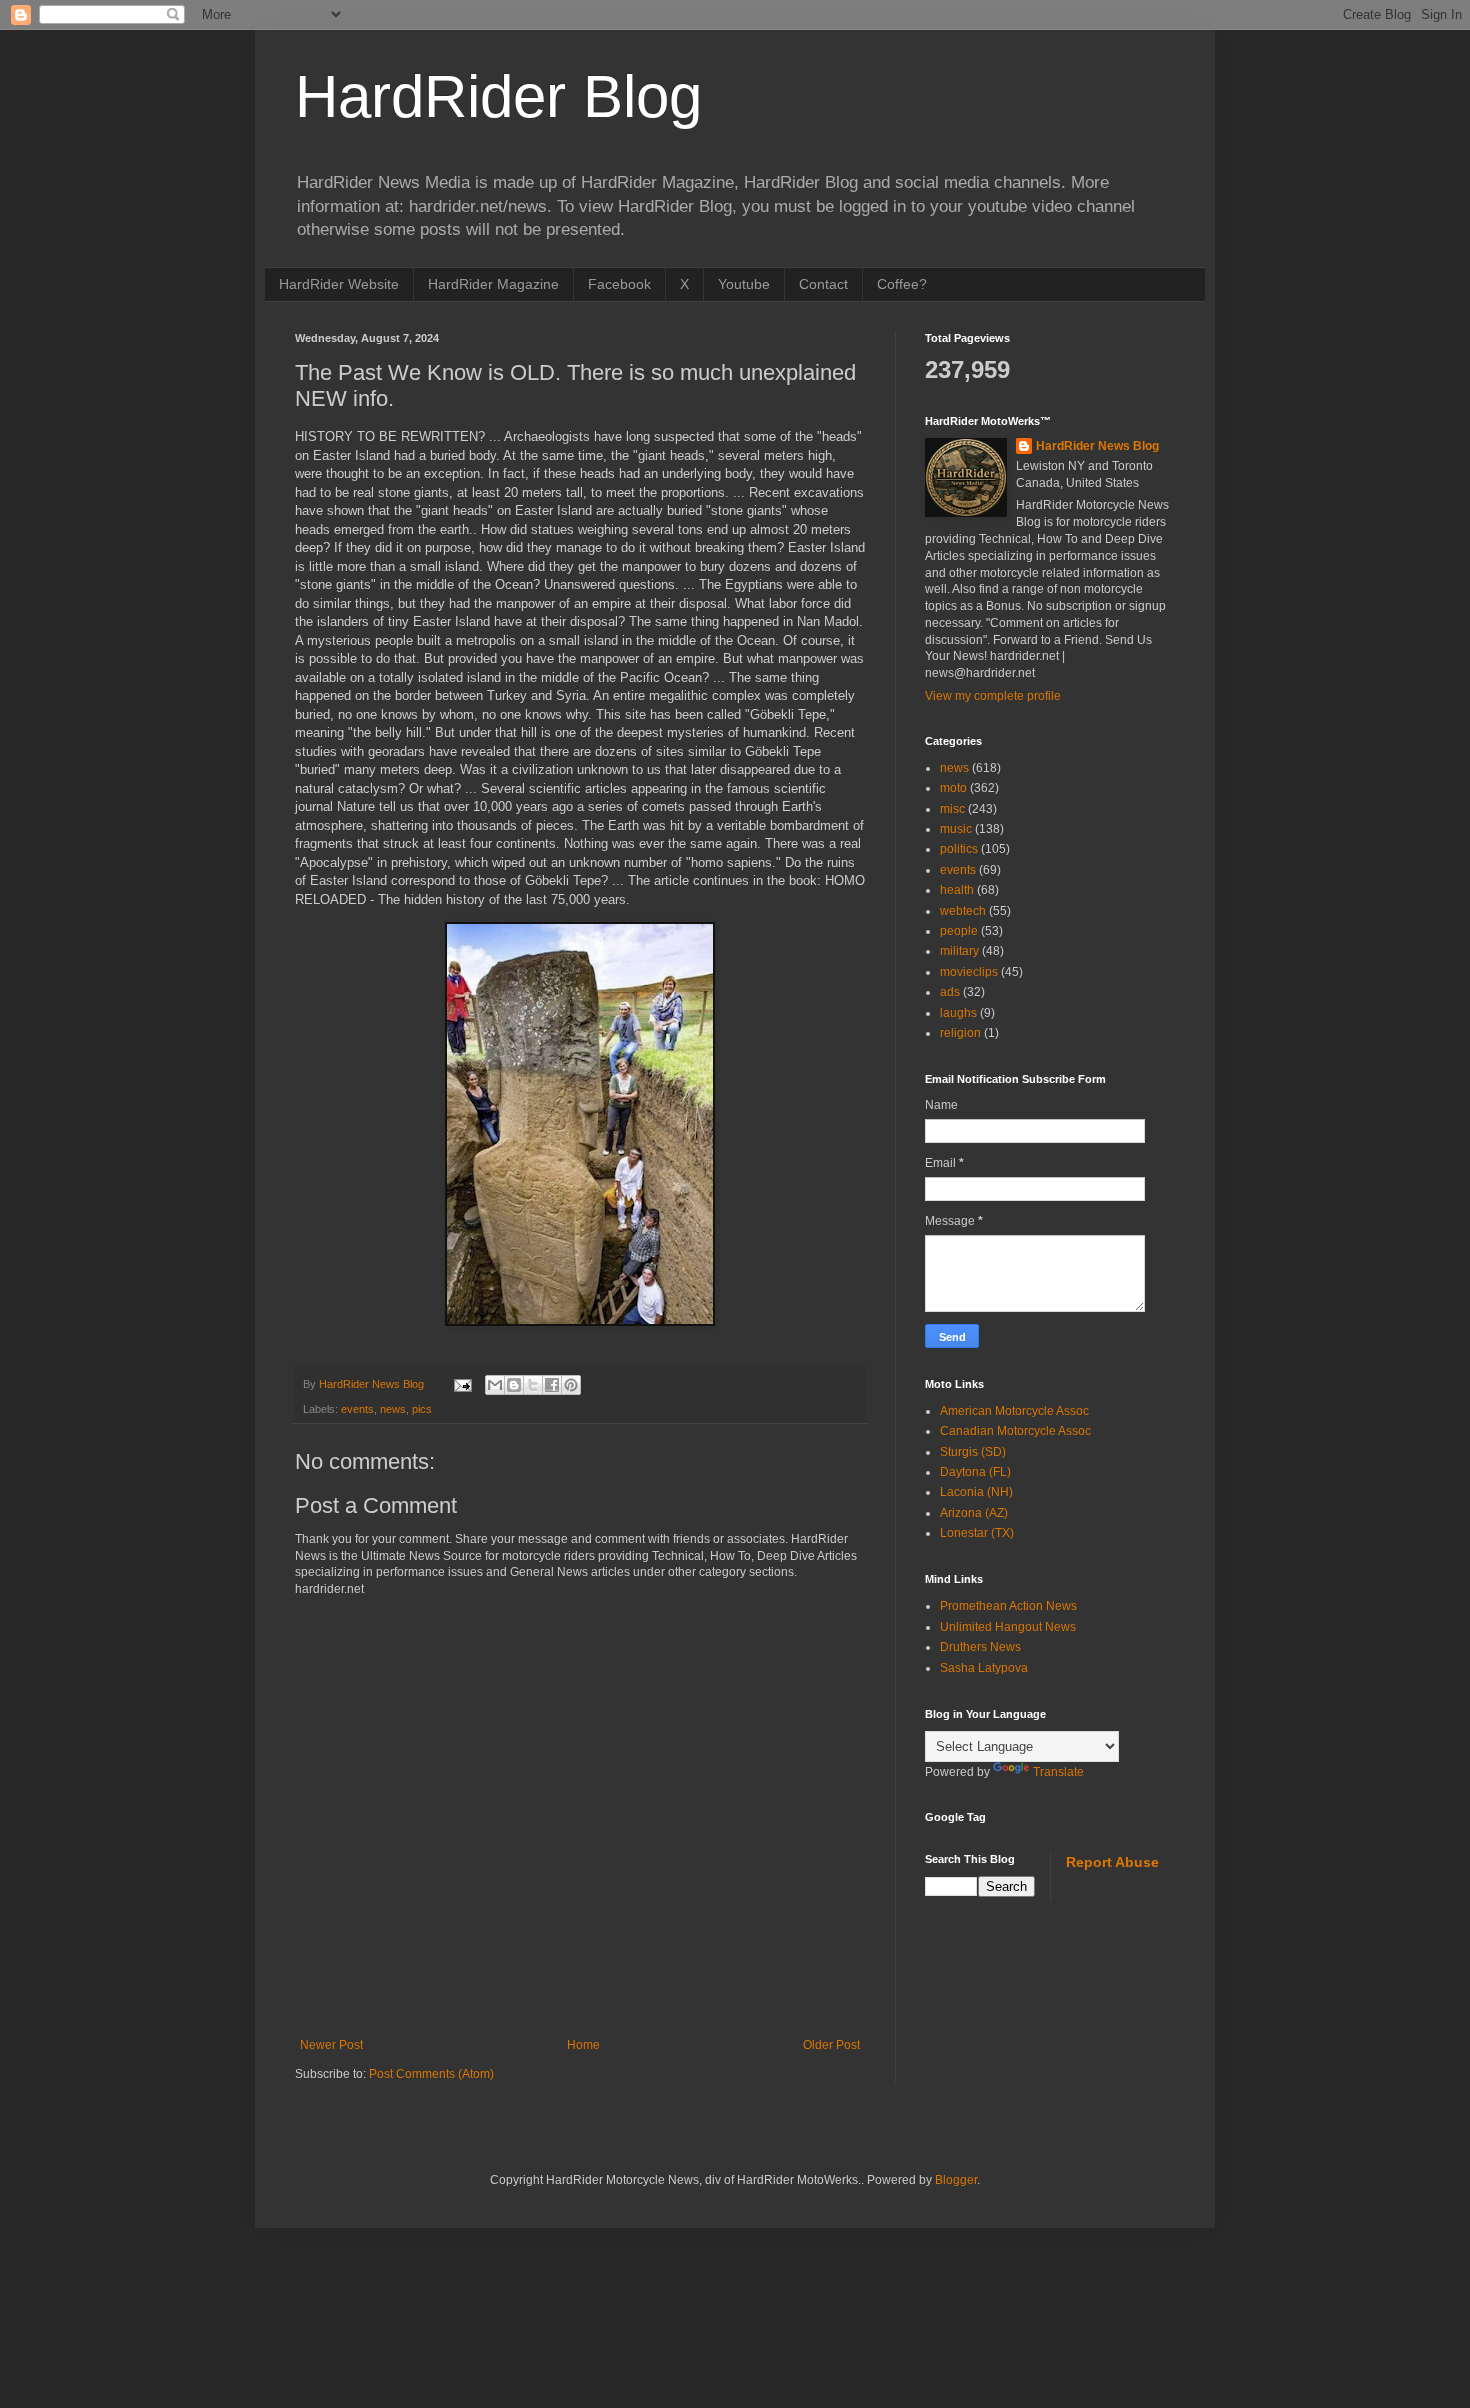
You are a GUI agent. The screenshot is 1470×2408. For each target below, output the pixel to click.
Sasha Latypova (984, 1668)
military (959, 951)
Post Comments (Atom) (431, 2074)
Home (583, 2045)
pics (422, 1409)
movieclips (969, 972)
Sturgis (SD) (973, 1452)
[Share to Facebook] (552, 1385)
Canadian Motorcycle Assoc (1015, 1431)
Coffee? (902, 284)
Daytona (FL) (975, 1472)
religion (960, 1033)
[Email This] (495, 1385)
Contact (823, 284)
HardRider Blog (498, 96)
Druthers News (980, 1647)
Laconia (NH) (976, 1492)
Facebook (619, 284)
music (956, 829)
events (357, 1409)
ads (950, 992)
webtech (963, 911)
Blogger (956, 2180)
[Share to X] (533, 1385)
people (959, 931)
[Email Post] (462, 1384)
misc (952, 809)
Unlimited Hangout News (1008, 1627)
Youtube (744, 284)
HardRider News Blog (1097, 446)
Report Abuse (1112, 1862)
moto (953, 788)
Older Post (831, 2045)
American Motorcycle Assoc (1014, 1411)
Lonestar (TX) (977, 1533)
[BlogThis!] (514, 1385)
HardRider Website (339, 284)
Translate (1058, 1772)
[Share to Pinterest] (571, 1385)
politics (959, 849)
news (393, 1409)
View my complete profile (993, 696)
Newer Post (331, 2045)
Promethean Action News (1008, 1606)
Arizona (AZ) (974, 1513)
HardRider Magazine (493, 284)
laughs (958, 1013)
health (957, 890)
